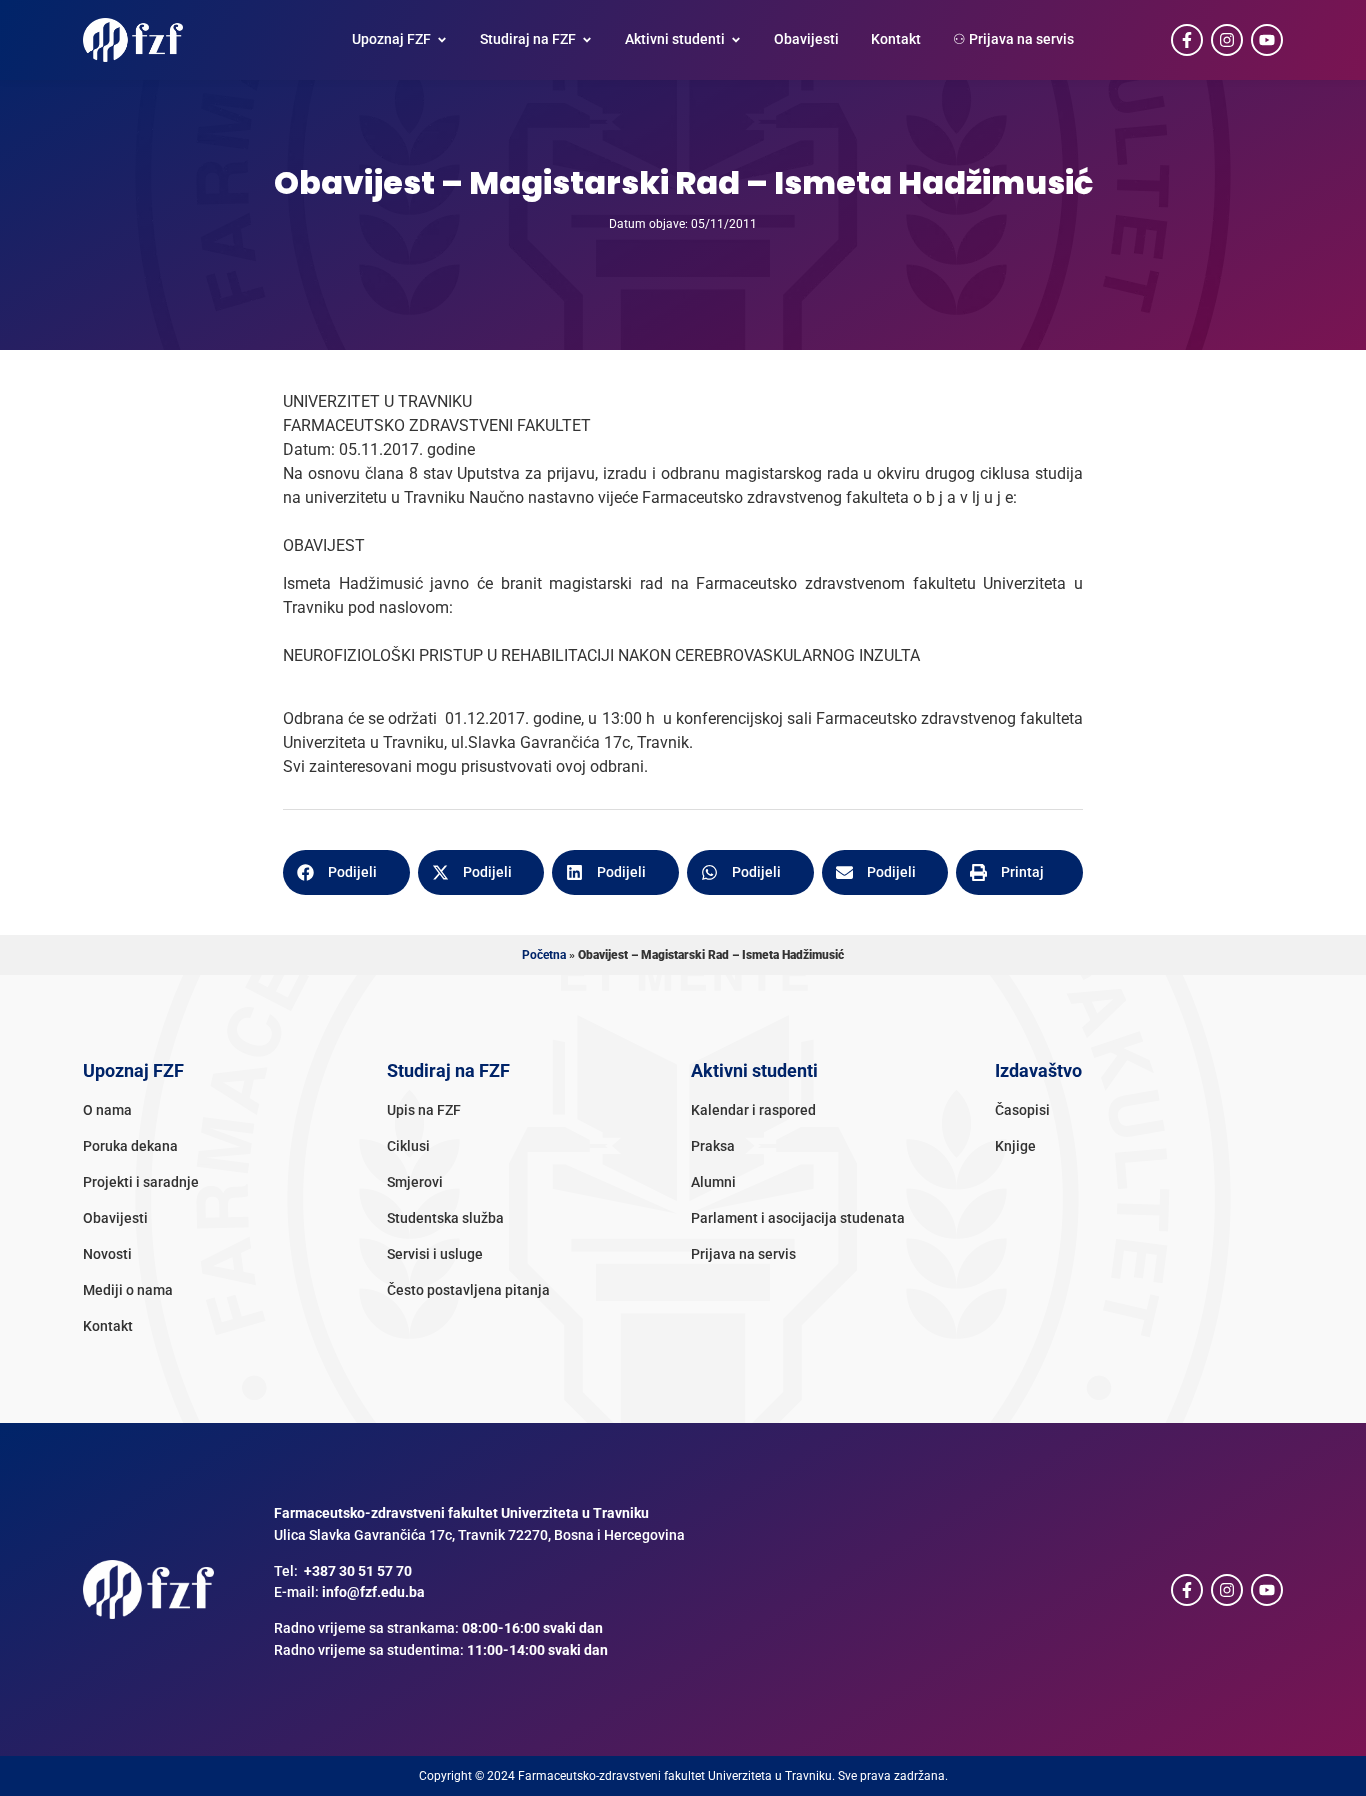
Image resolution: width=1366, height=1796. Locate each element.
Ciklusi (408, 1146)
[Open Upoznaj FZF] (442, 40)
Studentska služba (445, 1218)
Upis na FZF (424, 1110)
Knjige (1015, 1146)
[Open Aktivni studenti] (736, 40)
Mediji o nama (128, 1290)
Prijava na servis (743, 1254)
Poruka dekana (130, 1146)
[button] (346, 872)
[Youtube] (1267, 40)
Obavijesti (115, 1218)
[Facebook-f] (1187, 40)
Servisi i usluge (435, 1254)
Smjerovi (415, 1182)
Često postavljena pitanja (468, 1290)
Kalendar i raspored (753, 1110)
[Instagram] (1227, 40)
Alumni (713, 1182)
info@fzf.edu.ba (373, 1592)
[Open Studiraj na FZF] (587, 40)
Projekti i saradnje (141, 1182)
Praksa (713, 1146)
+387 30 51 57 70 (358, 1571)
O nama (107, 1110)
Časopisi (1022, 1110)
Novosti (107, 1254)
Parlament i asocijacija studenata (798, 1218)
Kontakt (108, 1326)
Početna (544, 955)
